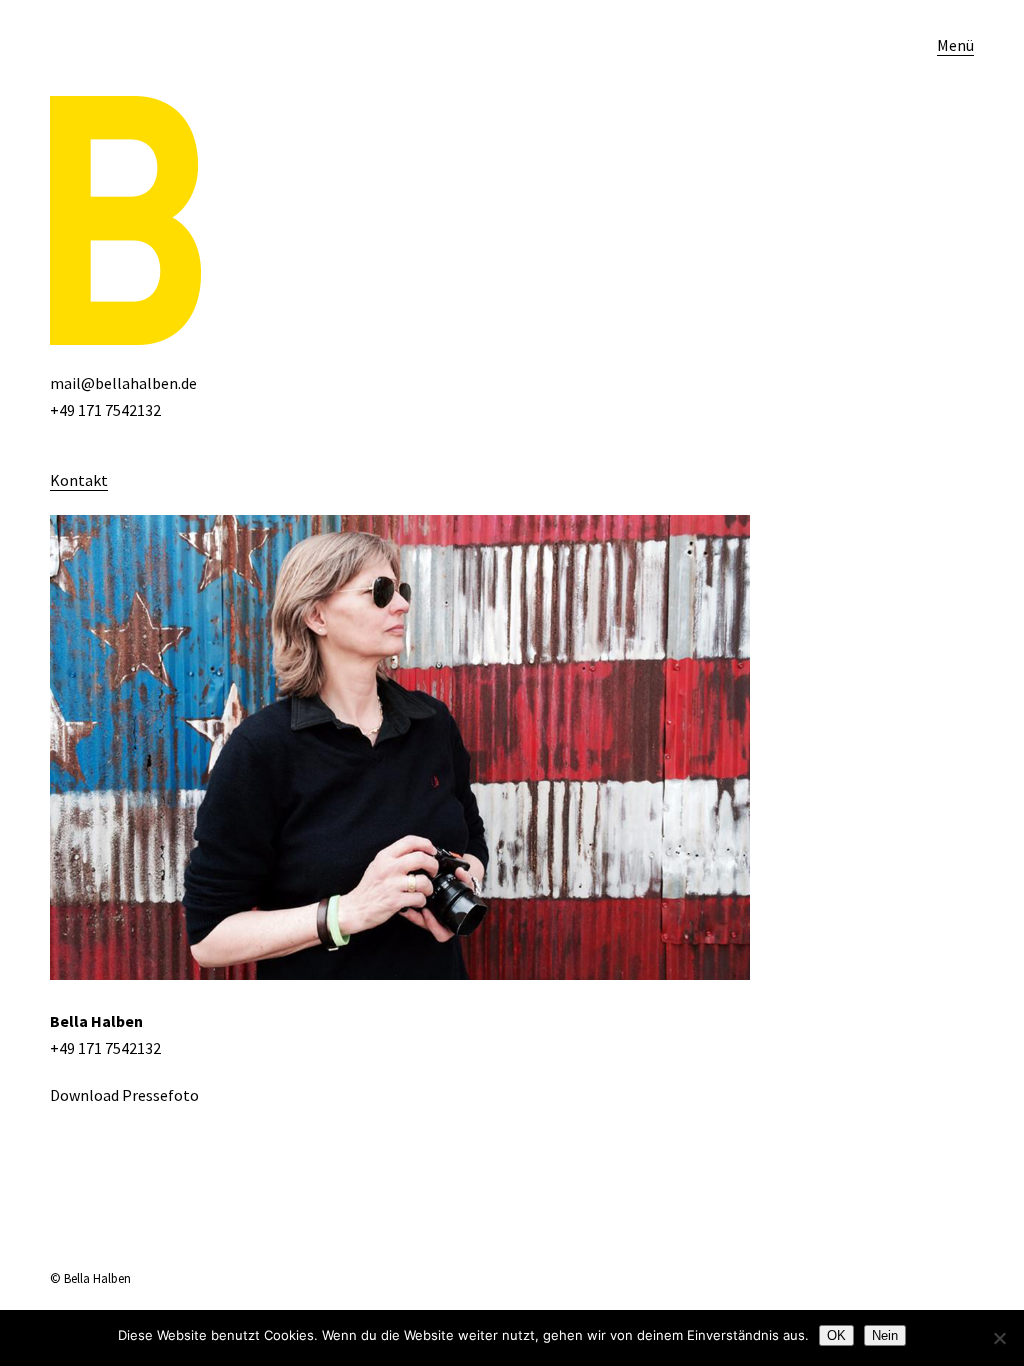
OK (836, 1335)
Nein (885, 1335)
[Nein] (999, 1338)
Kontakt (79, 480)
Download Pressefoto (124, 1095)
